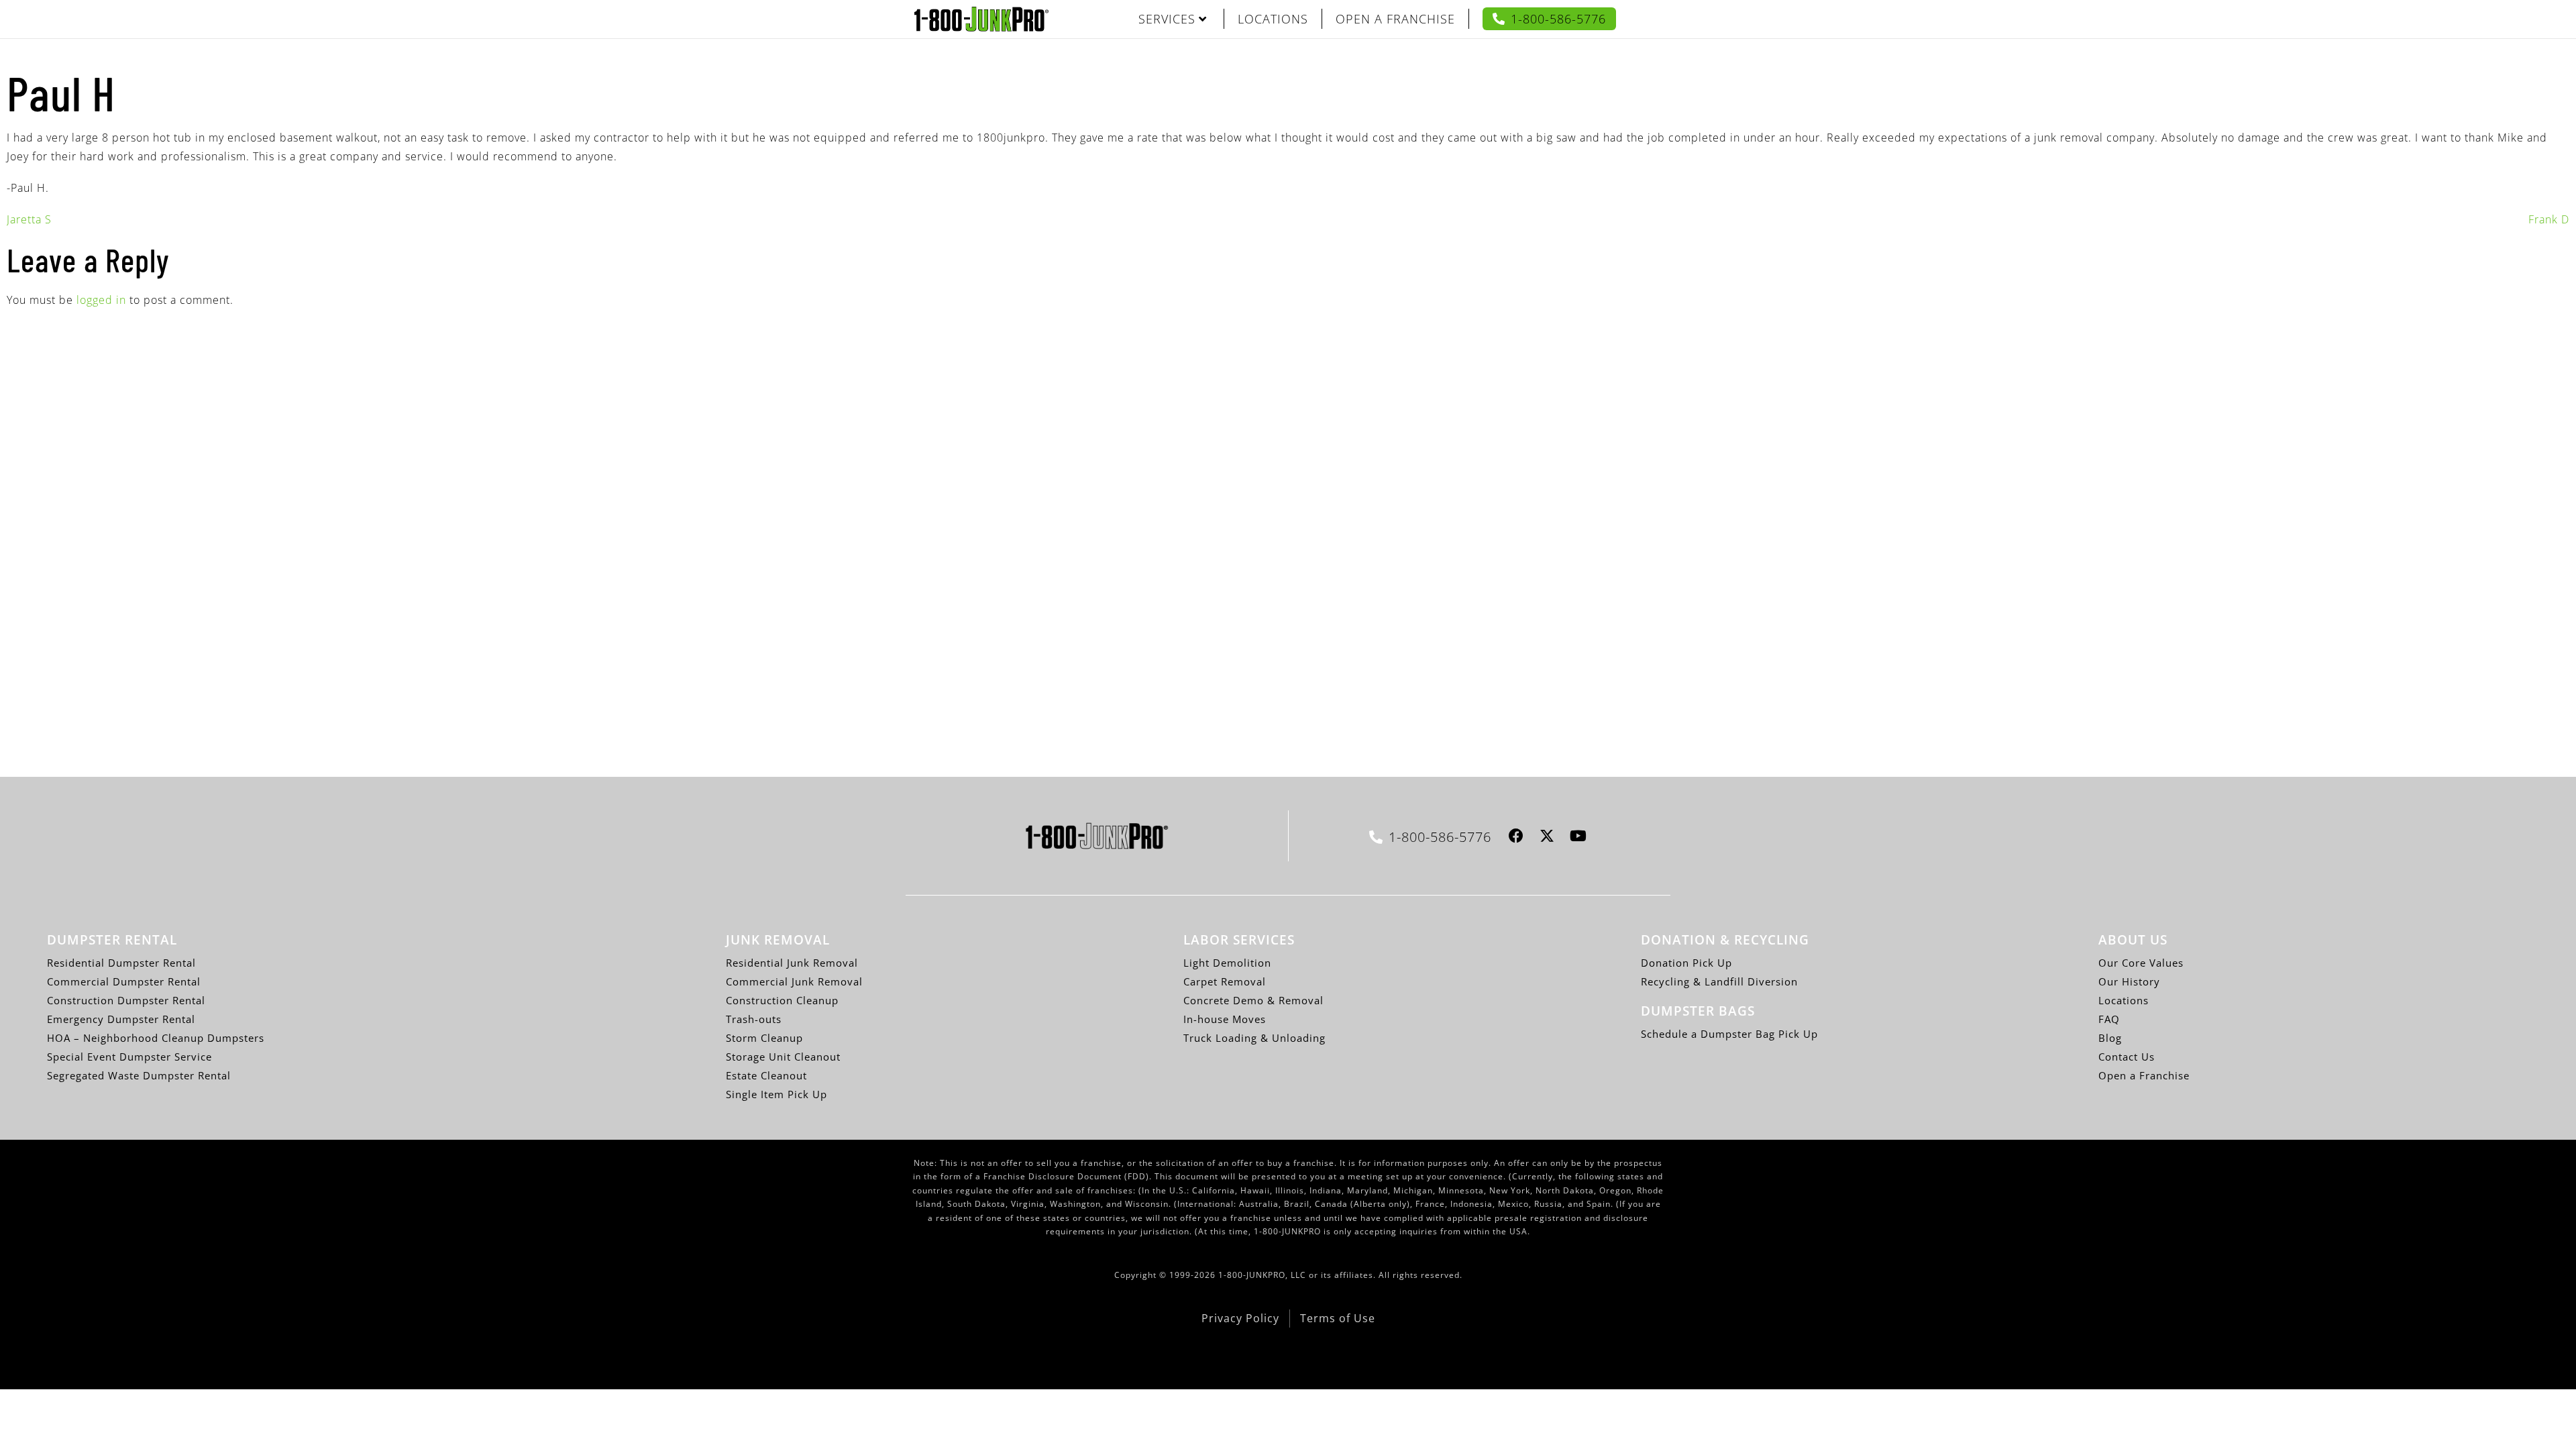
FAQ (2109, 1019)
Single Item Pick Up (776, 1094)
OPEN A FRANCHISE (1395, 19)
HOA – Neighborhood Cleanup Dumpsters (156, 1038)
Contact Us (2127, 1057)
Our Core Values (2141, 963)
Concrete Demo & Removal (1253, 1000)
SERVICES (1167, 19)
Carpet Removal (1225, 981)
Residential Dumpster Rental (121, 963)
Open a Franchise (2144, 1075)
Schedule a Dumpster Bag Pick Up (1729, 1034)
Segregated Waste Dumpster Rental (139, 1075)
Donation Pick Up (1686, 963)
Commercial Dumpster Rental (124, 981)
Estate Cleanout (766, 1075)
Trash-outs (754, 1019)
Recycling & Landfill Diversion (1719, 981)
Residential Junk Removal (792, 963)
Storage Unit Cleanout (783, 1057)
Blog (2110, 1038)
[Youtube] (1578, 836)
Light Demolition (1227, 963)
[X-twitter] (1547, 836)
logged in (101, 300)
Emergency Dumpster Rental (121, 1019)
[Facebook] (1516, 836)
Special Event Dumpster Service (129, 1057)
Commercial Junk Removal (794, 981)
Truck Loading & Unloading (1254, 1038)
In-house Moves (1225, 1019)
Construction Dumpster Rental (126, 1000)
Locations (2124, 1000)
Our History (2129, 981)
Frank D (2549, 219)
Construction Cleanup (782, 1000)
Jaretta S (29, 219)
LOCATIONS (1273, 19)
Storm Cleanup (764, 1038)
